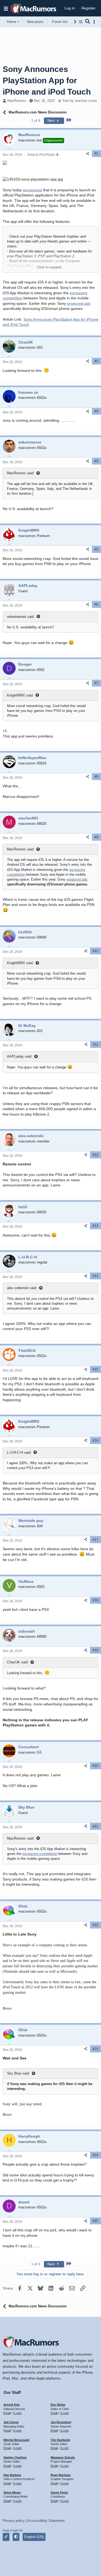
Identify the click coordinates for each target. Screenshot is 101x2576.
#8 (96, 777)
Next (52, 121)
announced (32, 190)
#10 (95, 951)
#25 (95, 2221)
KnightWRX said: (20, 695)
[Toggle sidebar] (95, 22)
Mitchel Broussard (16, 2440)
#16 (95, 1441)
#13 (95, 1226)
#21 (95, 1826)
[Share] (88, 154)
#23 (95, 2049)
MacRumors (17, 101)
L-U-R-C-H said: (19, 1453)
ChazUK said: (18, 1662)
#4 (96, 461)
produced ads (79, 303)
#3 (96, 411)
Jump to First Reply (41, 155)
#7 (96, 683)
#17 (95, 1540)
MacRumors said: (21, 473)
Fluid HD (17, 2530)
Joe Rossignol (61, 2422)
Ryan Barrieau (61, 2475)
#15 (95, 1369)
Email (7, 2413)
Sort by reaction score (80, 101)
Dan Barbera (12, 2475)
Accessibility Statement (46, 2521)
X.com (17, 2413)
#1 (96, 154)
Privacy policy (14, 2521)
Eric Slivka (58, 2405)
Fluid (6, 2530)
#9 (96, 837)
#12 (95, 1155)
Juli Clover (11, 2422)
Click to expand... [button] (51, 267)
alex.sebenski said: (22, 1288)
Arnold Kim (12, 2405)
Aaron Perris (59, 2492)
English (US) (34, 2537)
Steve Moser (12, 2492)
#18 (95, 1600)
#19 (95, 1650)
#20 (95, 1766)
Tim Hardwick (60, 2440)
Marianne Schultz (63, 2457)
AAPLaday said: (20, 1056)
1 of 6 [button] (36, 121)
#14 (95, 1276)
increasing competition (40, 1854)
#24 (95, 2155)
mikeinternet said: (21, 617)
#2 (96, 361)
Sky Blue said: (18, 2073)
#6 (96, 604)
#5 (96, 549)
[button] (6, 8)
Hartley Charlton (15, 2457)
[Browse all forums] (81, 22)
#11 (96, 1044)
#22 (95, 1925)
